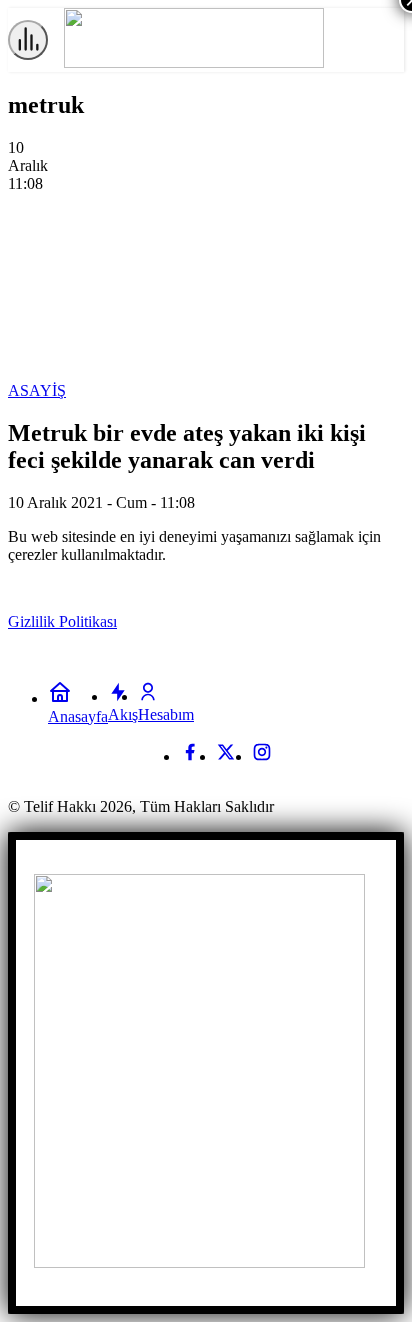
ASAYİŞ (37, 390)
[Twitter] (226, 756)
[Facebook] (190, 756)
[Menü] (28, 40)
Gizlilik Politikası (62, 621)
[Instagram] (262, 756)
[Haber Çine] (194, 62)
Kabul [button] (361, 622)
